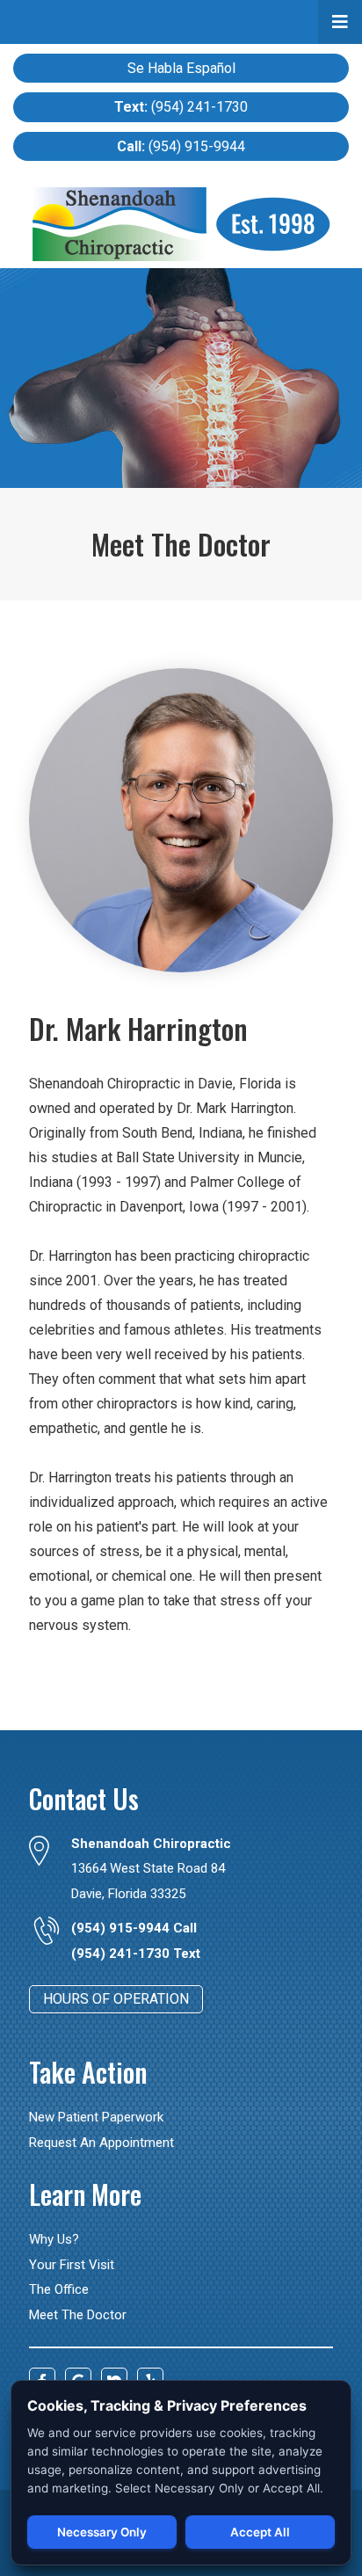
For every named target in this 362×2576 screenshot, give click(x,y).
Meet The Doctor (78, 2315)
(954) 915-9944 (181, 146)
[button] (340, 22)
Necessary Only (102, 2532)
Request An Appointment (101, 2143)
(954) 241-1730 (181, 107)
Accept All (260, 2532)
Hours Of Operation (116, 1999)
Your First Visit (72, 2265)
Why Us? (54, 2239)
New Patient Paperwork (96, 2117)
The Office (59, 2289)
